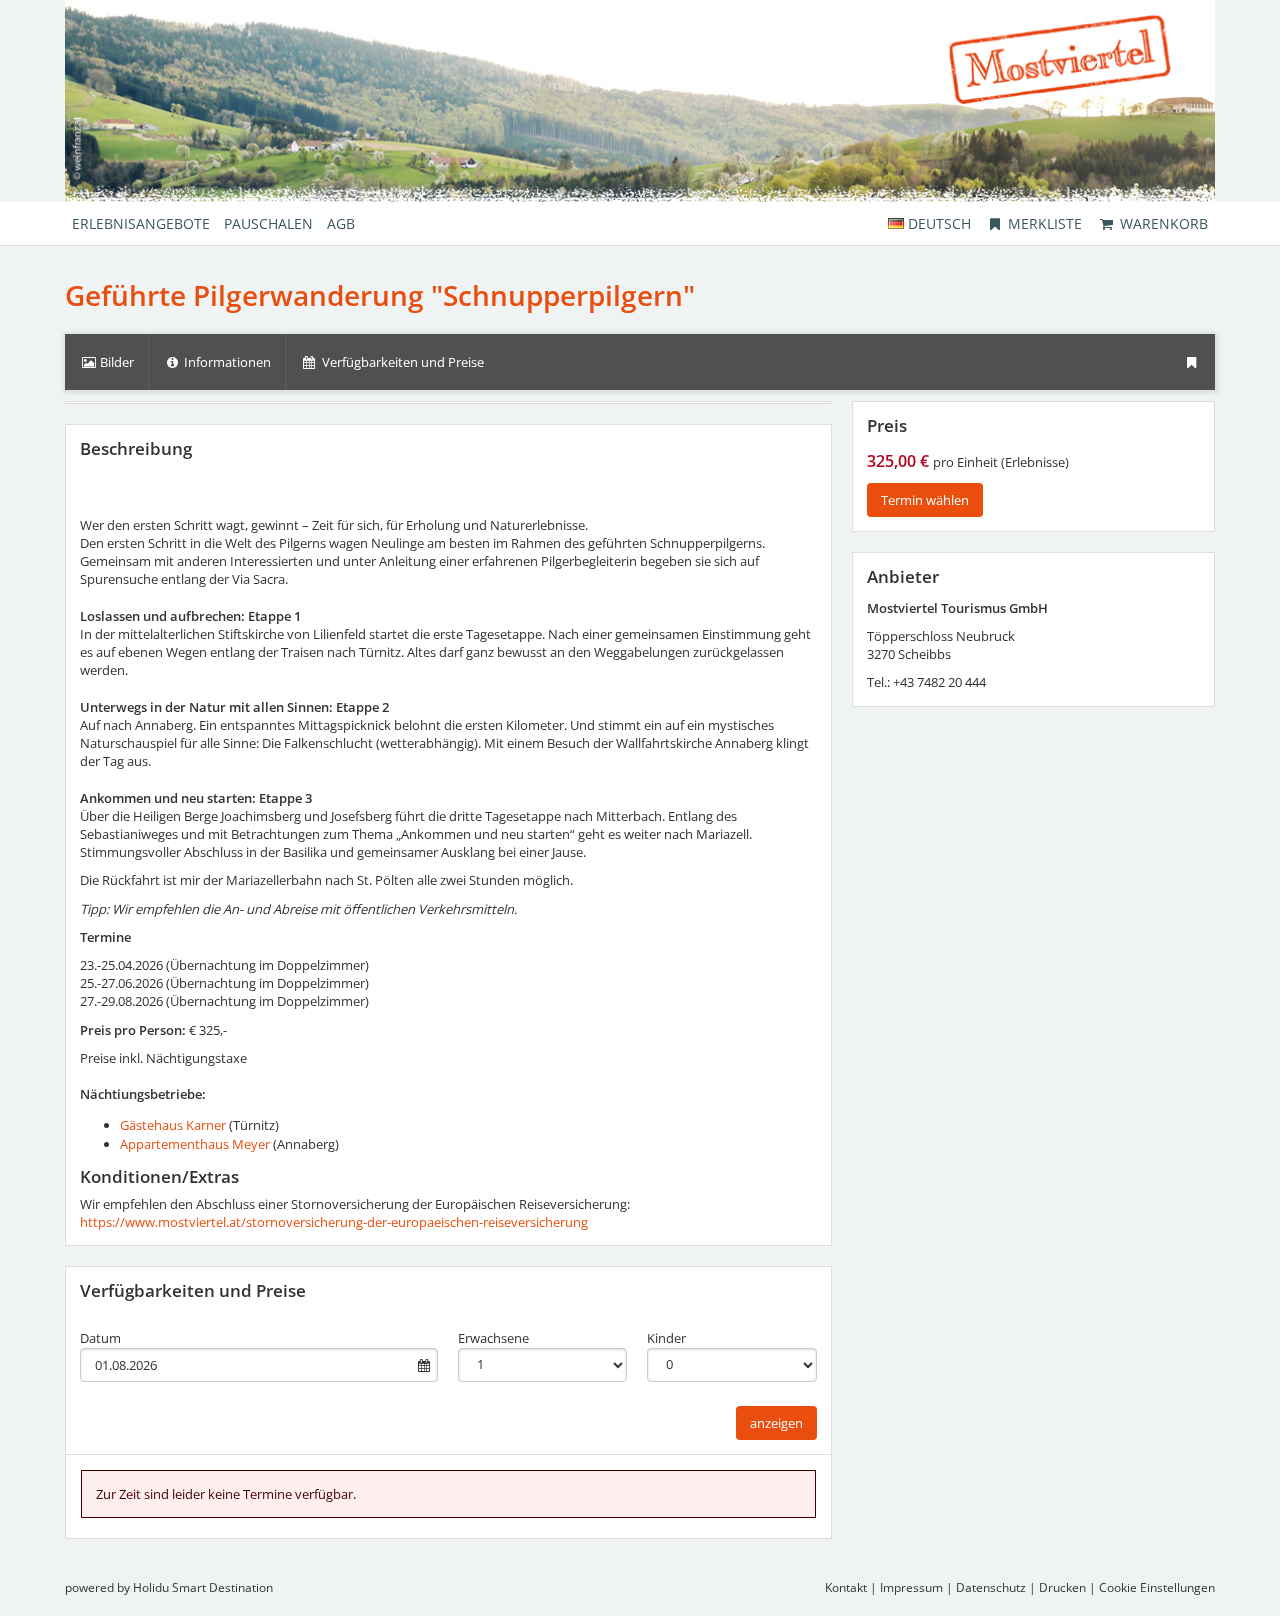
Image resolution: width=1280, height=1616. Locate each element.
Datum (100, 1338)
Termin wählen (925, 500)
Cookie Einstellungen (1157, 1587)
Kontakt (846, 1587)
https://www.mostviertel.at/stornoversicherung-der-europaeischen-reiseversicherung (334, 1222)
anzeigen (776, 1423)
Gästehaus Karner (173, 1125)
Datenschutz (991, 1587)
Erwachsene (493, 1338)
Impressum (911, 1587)
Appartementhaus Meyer (195, 1144)
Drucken (1062, 1587)
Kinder (666, 1338)
